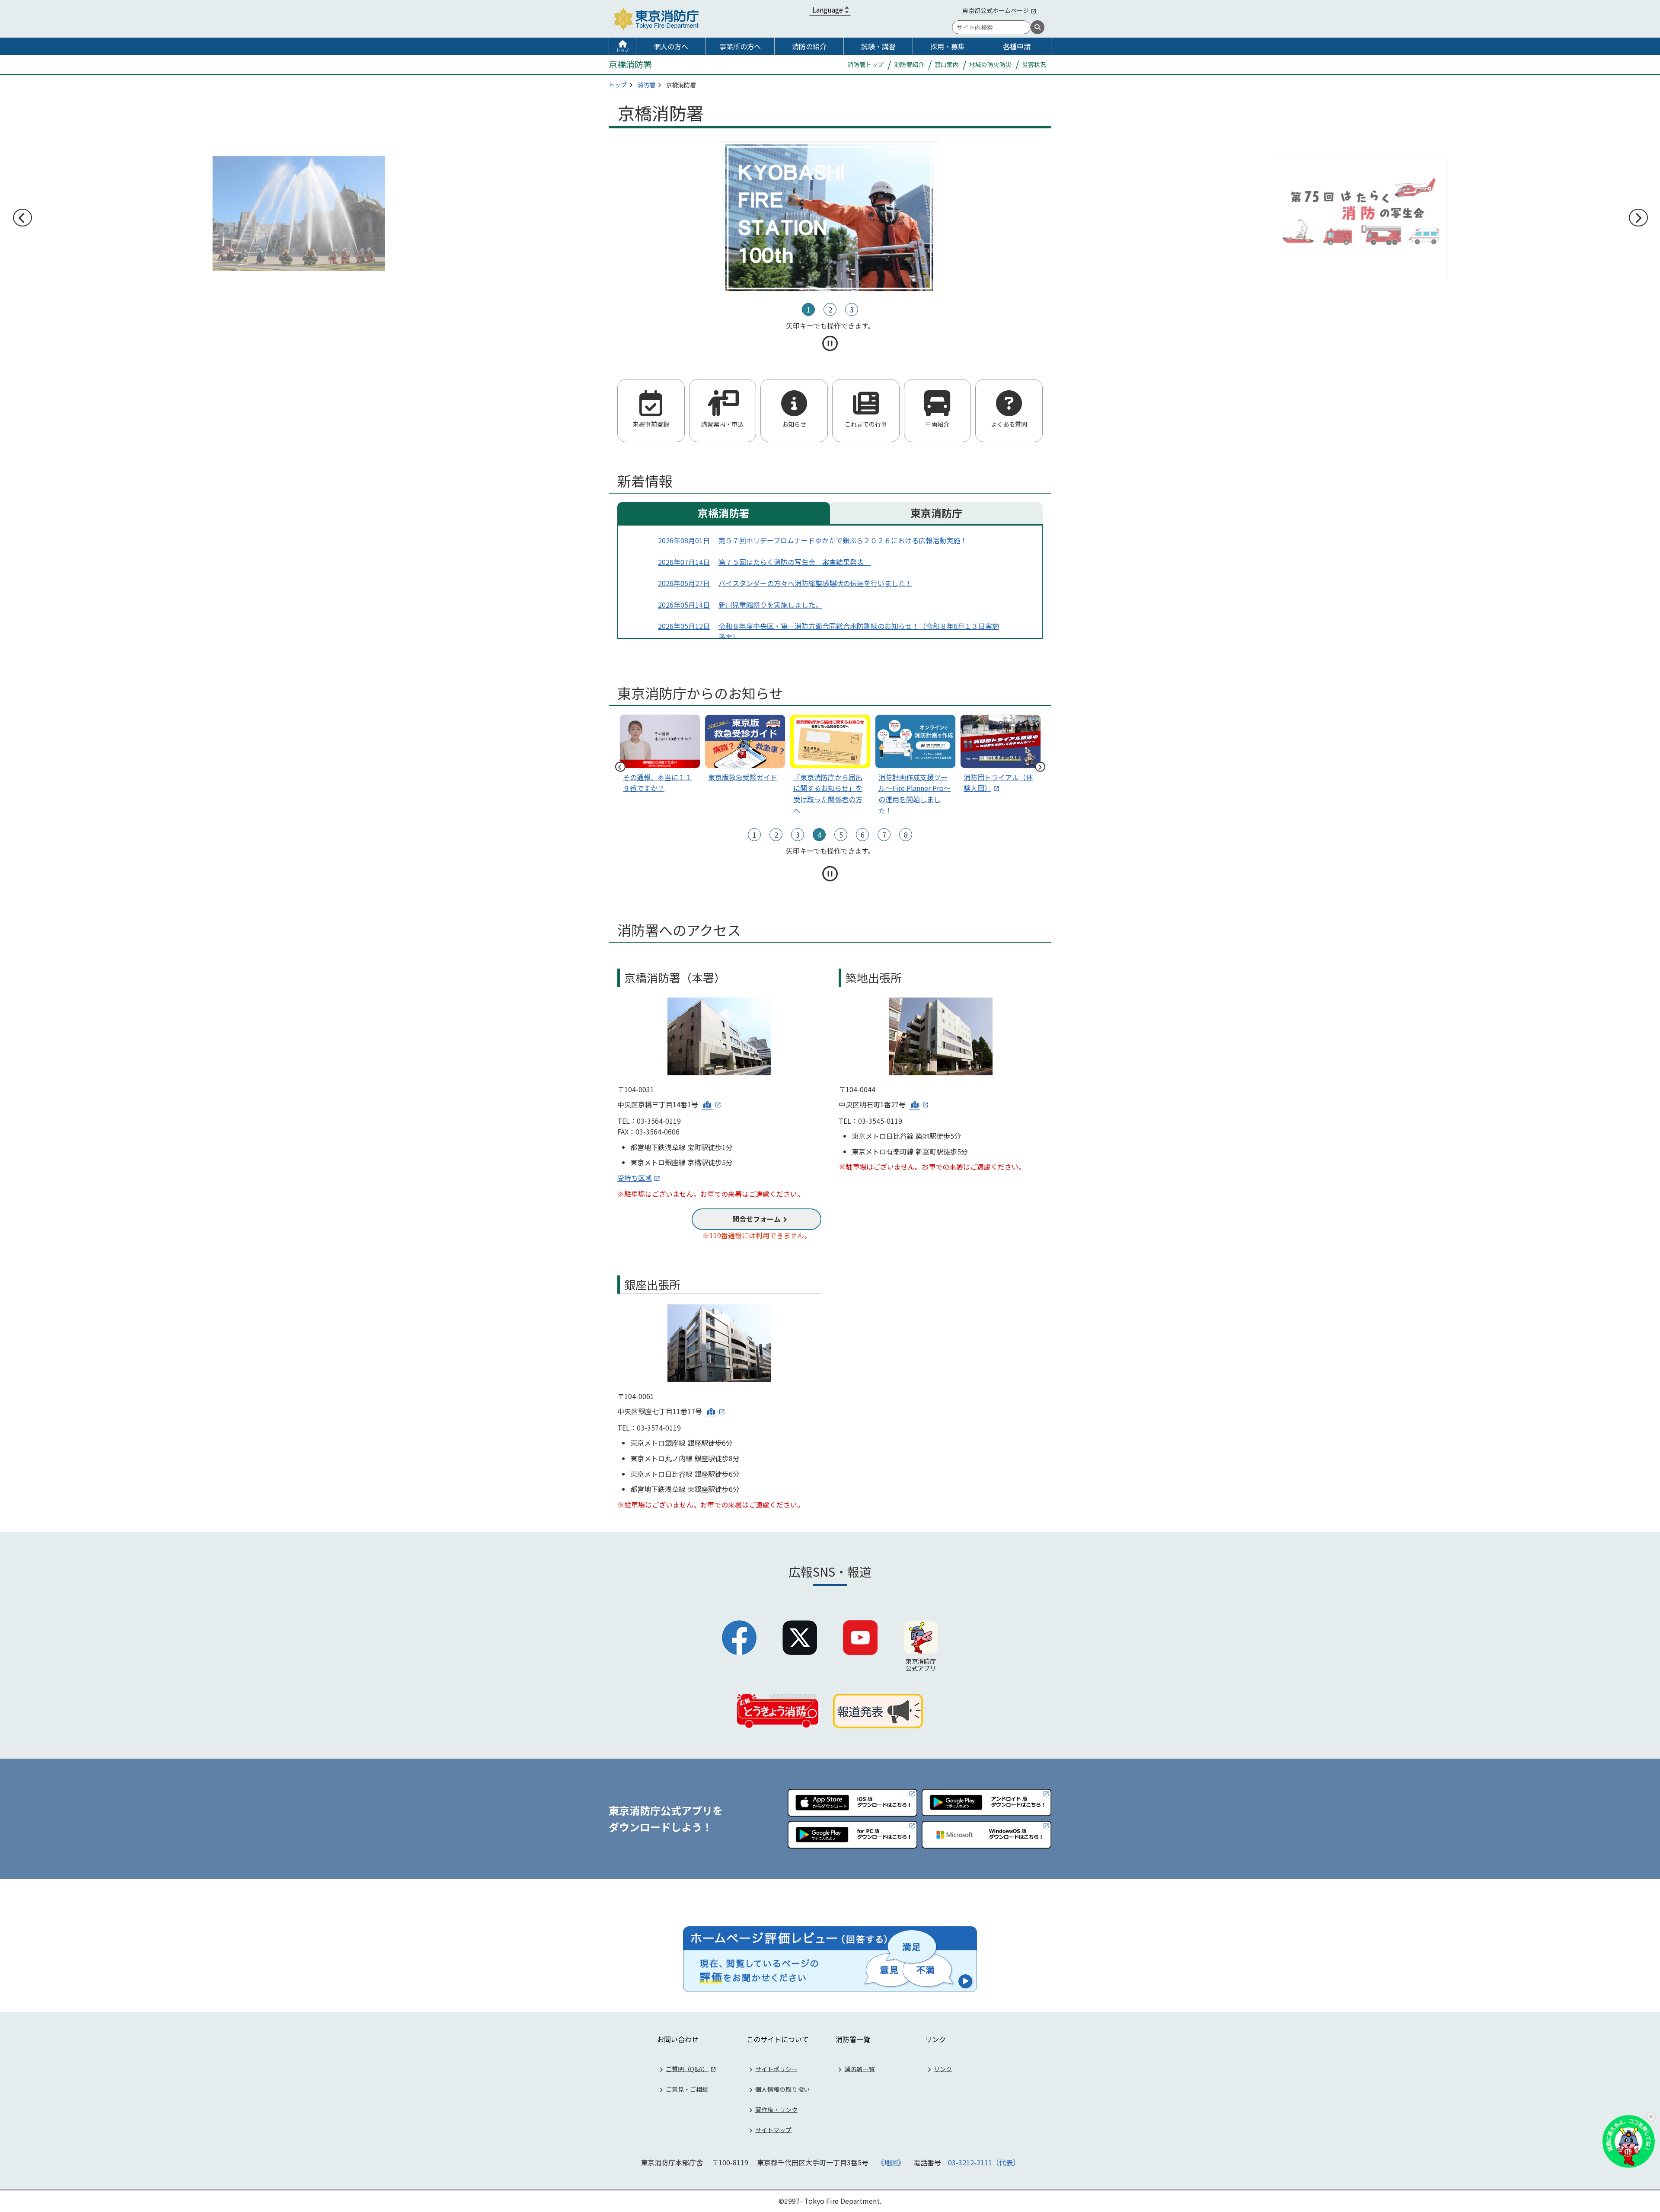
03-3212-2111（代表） (984, 2162)
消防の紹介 (809, 46)
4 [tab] (819, 835)
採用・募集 (948, 46)
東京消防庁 (936, 513)
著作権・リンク (776, 2109)
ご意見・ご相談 (687, 2089)
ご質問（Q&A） (687, 2069)
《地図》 (891, 2162)
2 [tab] (830, 309)
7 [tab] (884, 835)
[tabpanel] (830, 218)
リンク (943, 2069)
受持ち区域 (635, 1178)
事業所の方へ (740, 46)
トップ (622, 50)
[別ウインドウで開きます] (712, 1104)
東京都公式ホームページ (996, 10)
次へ (1638, 218)
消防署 (646, 85)
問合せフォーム (757, 1219)
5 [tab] (841, 835)
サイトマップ (773, 2129)
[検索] (1037, 27)
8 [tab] (906, 835)
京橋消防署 (724, 513)
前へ (22, 218)
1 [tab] (809, 309)
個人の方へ (671, 46)
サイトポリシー (776, 2069)
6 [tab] (863, 835)
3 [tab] (852, 309)
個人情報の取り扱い (782, 2089)
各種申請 (1017, 46)
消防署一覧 (859, 2069)
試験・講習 (878, 46)
